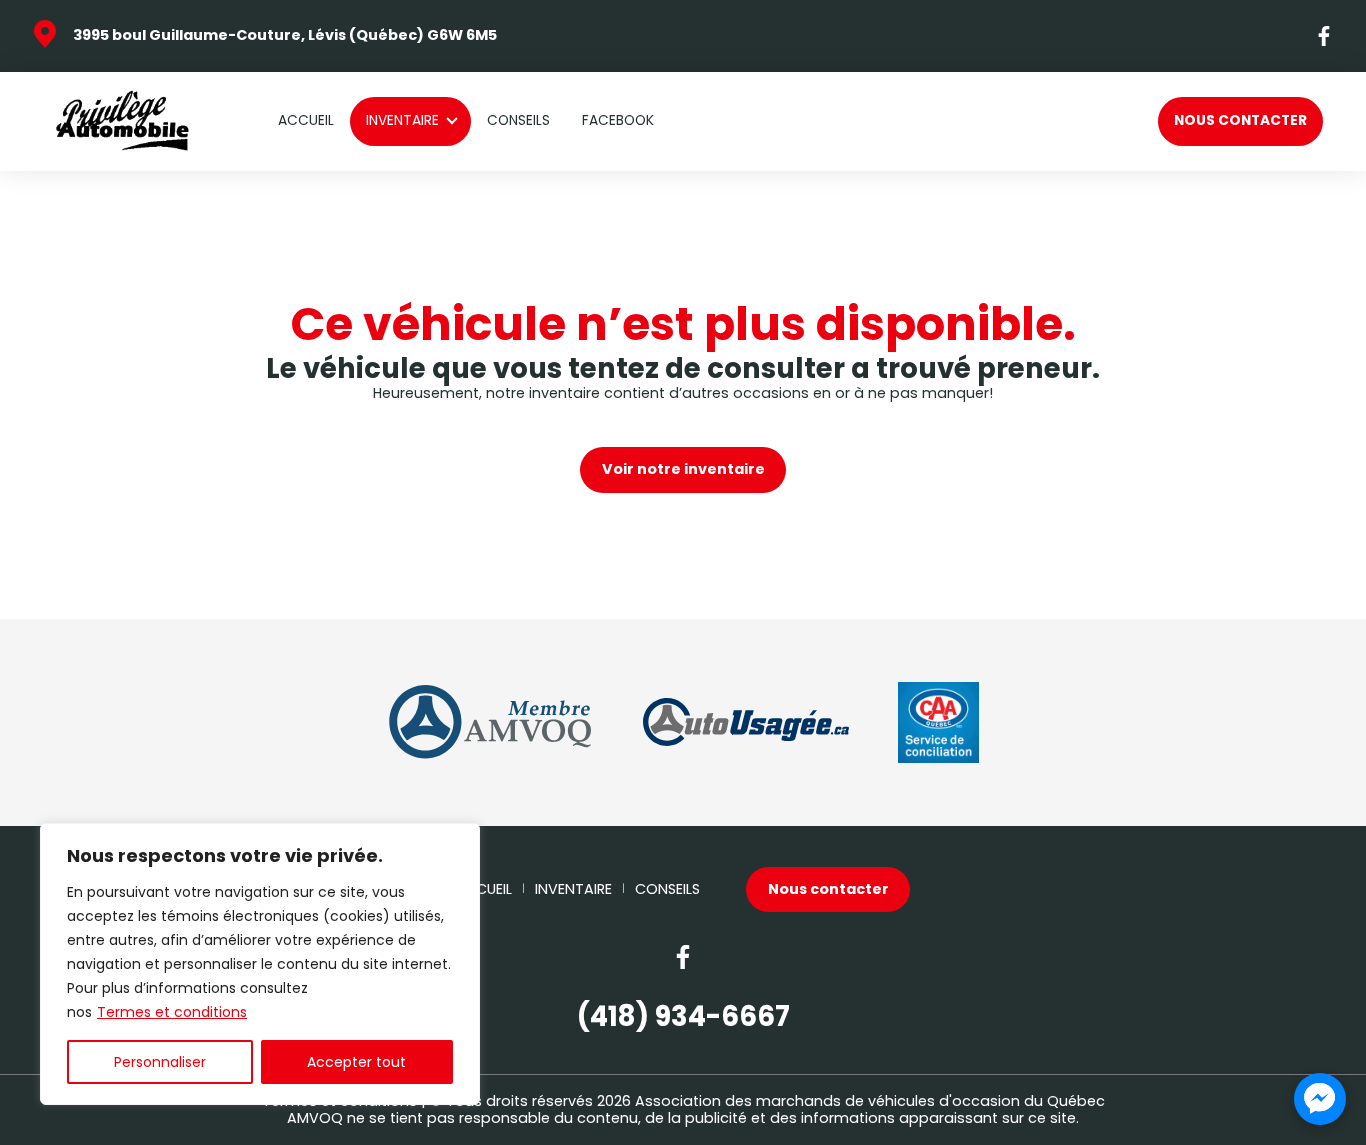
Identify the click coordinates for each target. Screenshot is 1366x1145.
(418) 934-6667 (683, 1016)
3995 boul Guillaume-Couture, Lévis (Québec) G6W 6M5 (285, 35)
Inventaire (402, 120)
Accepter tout (356, 1062)
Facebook (618, 120)
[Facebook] (1325, 36)
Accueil (306, 120)
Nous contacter (1240, 120)
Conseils (518, 120)
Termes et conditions (172, 1012)
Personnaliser (160, 1062)
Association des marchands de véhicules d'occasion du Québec (870, 1101)
